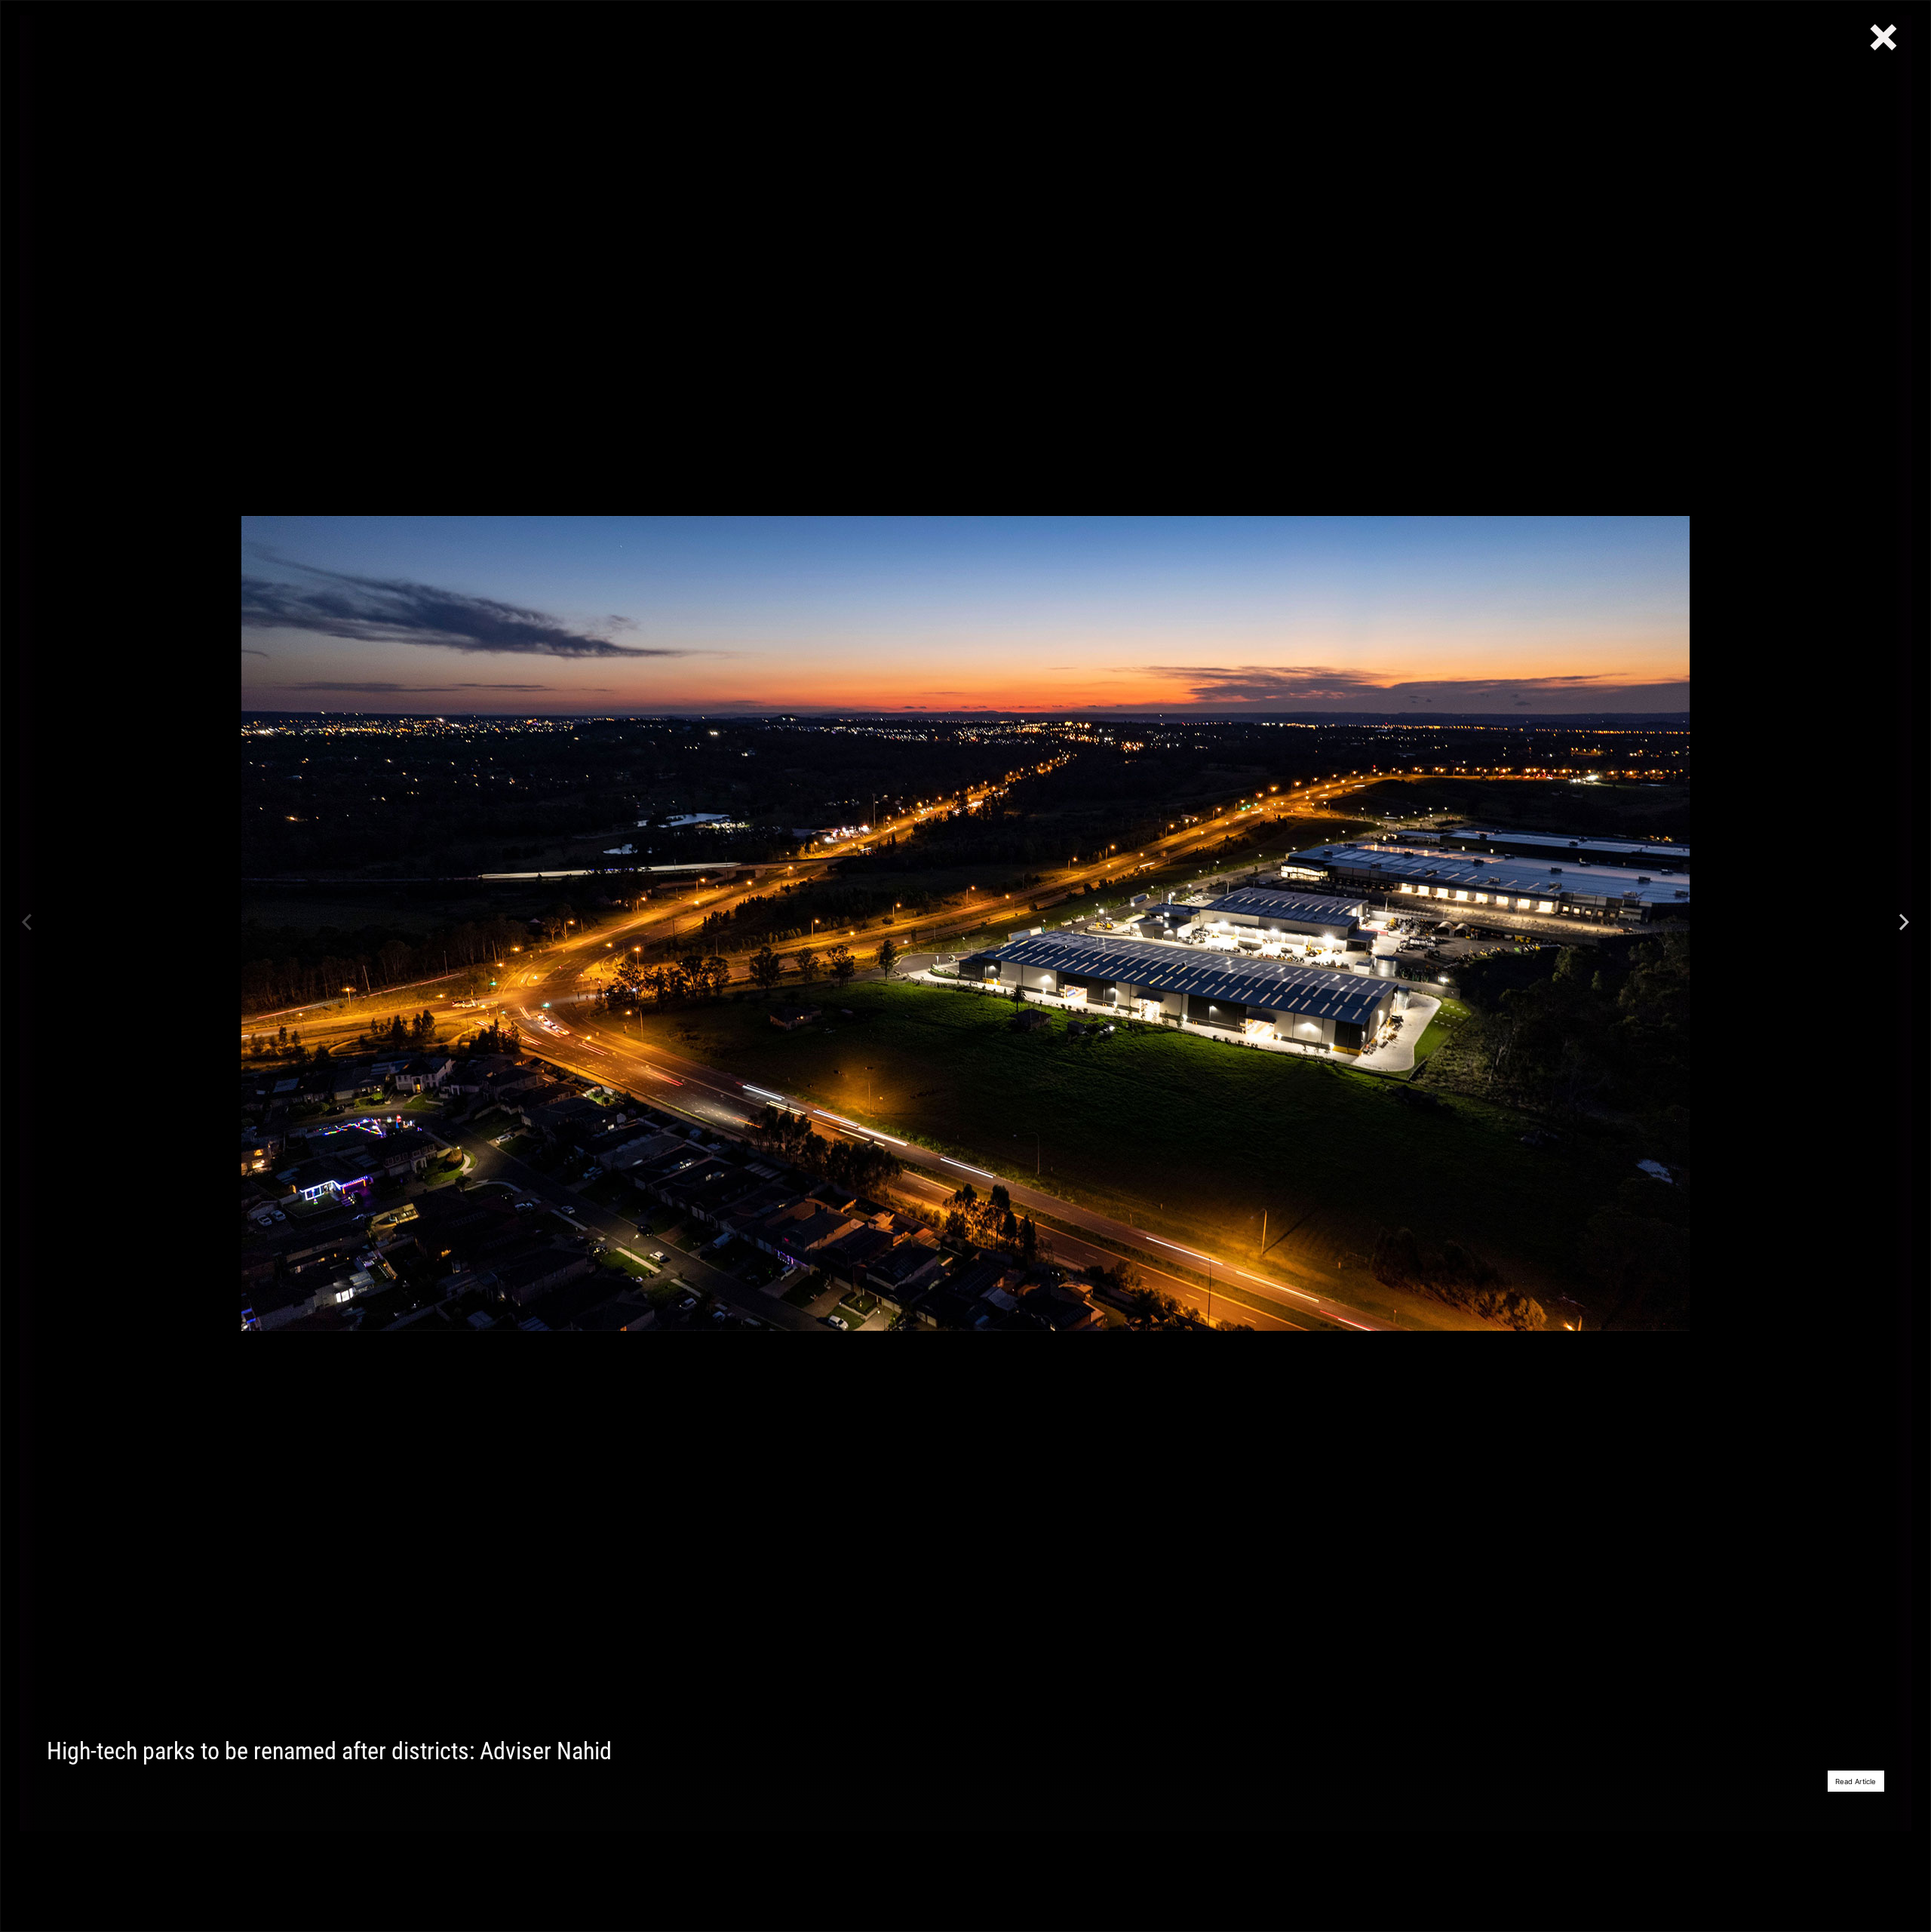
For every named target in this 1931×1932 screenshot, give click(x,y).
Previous (27, 923)
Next (1904, 923)
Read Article (1856, 1781)
